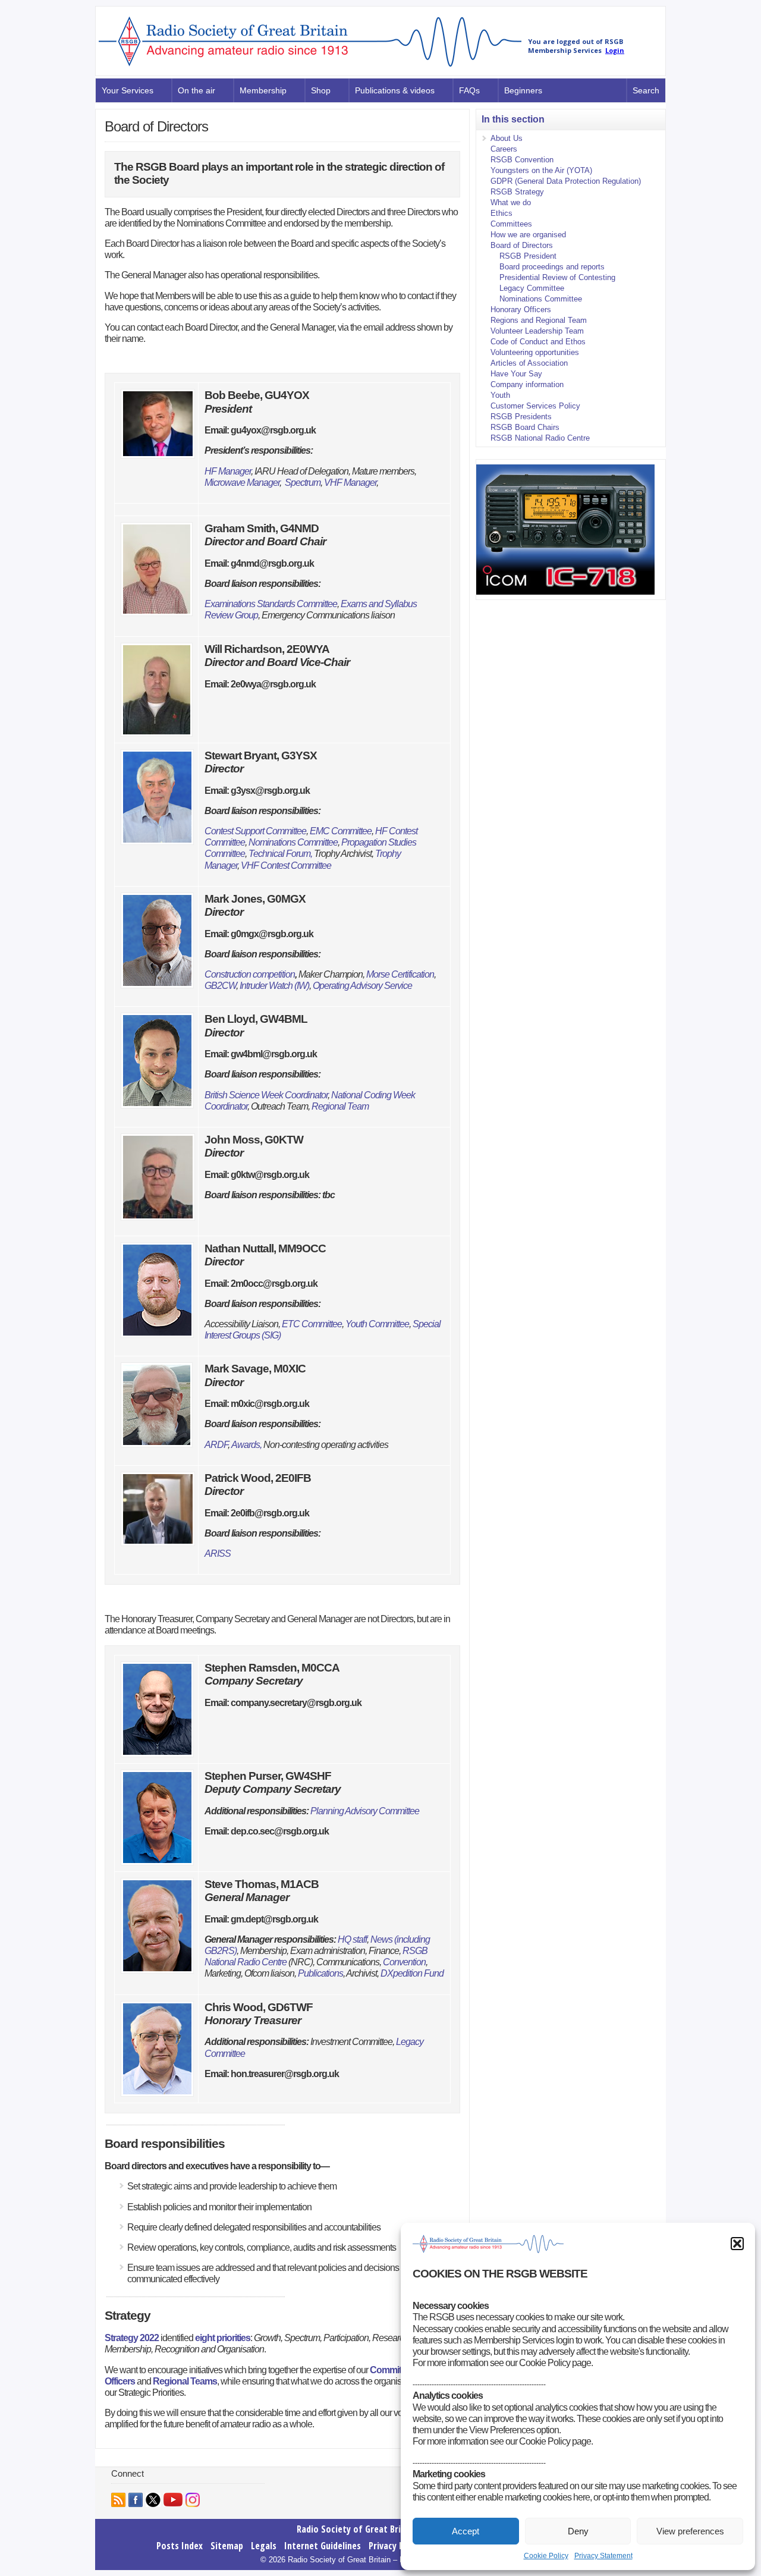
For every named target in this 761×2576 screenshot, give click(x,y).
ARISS (218, 1554)
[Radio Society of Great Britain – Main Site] (310, 67)
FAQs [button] (469, 90)
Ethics (501, 213)
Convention (404, 1962)
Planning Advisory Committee (365, 1811)
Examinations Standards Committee (271, 604)
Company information (527, 384)
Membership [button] (263, 90)
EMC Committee (341, 831)
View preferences (690, 2531)
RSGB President (528, 256)
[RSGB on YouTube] (173, 2500)
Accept (466, 2531)
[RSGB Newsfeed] (118, 2500)
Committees (394, 2370)
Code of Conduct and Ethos (538, 342)
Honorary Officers (521, 310)
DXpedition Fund (412, 1973)
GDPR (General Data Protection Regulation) (566, 181)
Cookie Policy (546, 2556)
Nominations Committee (293, 842)
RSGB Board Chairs (525, 427)
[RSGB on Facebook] (136, 2500)
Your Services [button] (128, 90)
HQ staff (352, 1939)
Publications (320, 1973)
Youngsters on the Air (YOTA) (541, 170)
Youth (500, 395)
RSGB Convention (522, 160)
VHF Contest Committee (286, 866)
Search (646, 90)
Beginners (523, 90)
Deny (578, 2531)
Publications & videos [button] (395, 90)
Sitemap (227, 2546)
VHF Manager (350, 483)
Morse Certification (399, 974)
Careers (504, 149)
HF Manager (228, 471)
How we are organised (528, 235)
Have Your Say (516, 374)
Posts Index (180, 2546)
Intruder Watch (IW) (274, 986)
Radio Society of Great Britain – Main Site (381, 2529)
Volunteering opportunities (535, 352)
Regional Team (340, 1106)
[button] (737, 2244)
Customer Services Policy (535, 406)
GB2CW (220, 986)
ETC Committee (312, 1324)
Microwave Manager (242, 483)
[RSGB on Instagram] (193, 2500)
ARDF (216, 1445)
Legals (264, 2546)
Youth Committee (377, 1324)
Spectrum (303, 483)
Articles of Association (529, 363)
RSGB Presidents (521, 417)
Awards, (246, 1445)
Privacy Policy (395, 2546)
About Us (507, 138)
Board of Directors (522, 245)
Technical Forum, (281, 854)
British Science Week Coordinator (266, 1095)
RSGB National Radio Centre (540, 438)
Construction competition (250, 974)
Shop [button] (321, 90)
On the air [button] (196, 90)
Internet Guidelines (323, 2546)
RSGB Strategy (517, 192)
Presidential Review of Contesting (557, 277)
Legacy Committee (532, 288)
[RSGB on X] (153, 2500)
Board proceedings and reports (552, 267)
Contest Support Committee (255, 831)
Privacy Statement (603, 2556)
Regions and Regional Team (539, 320)
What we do (511, 202)
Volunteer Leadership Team (537, 331)
